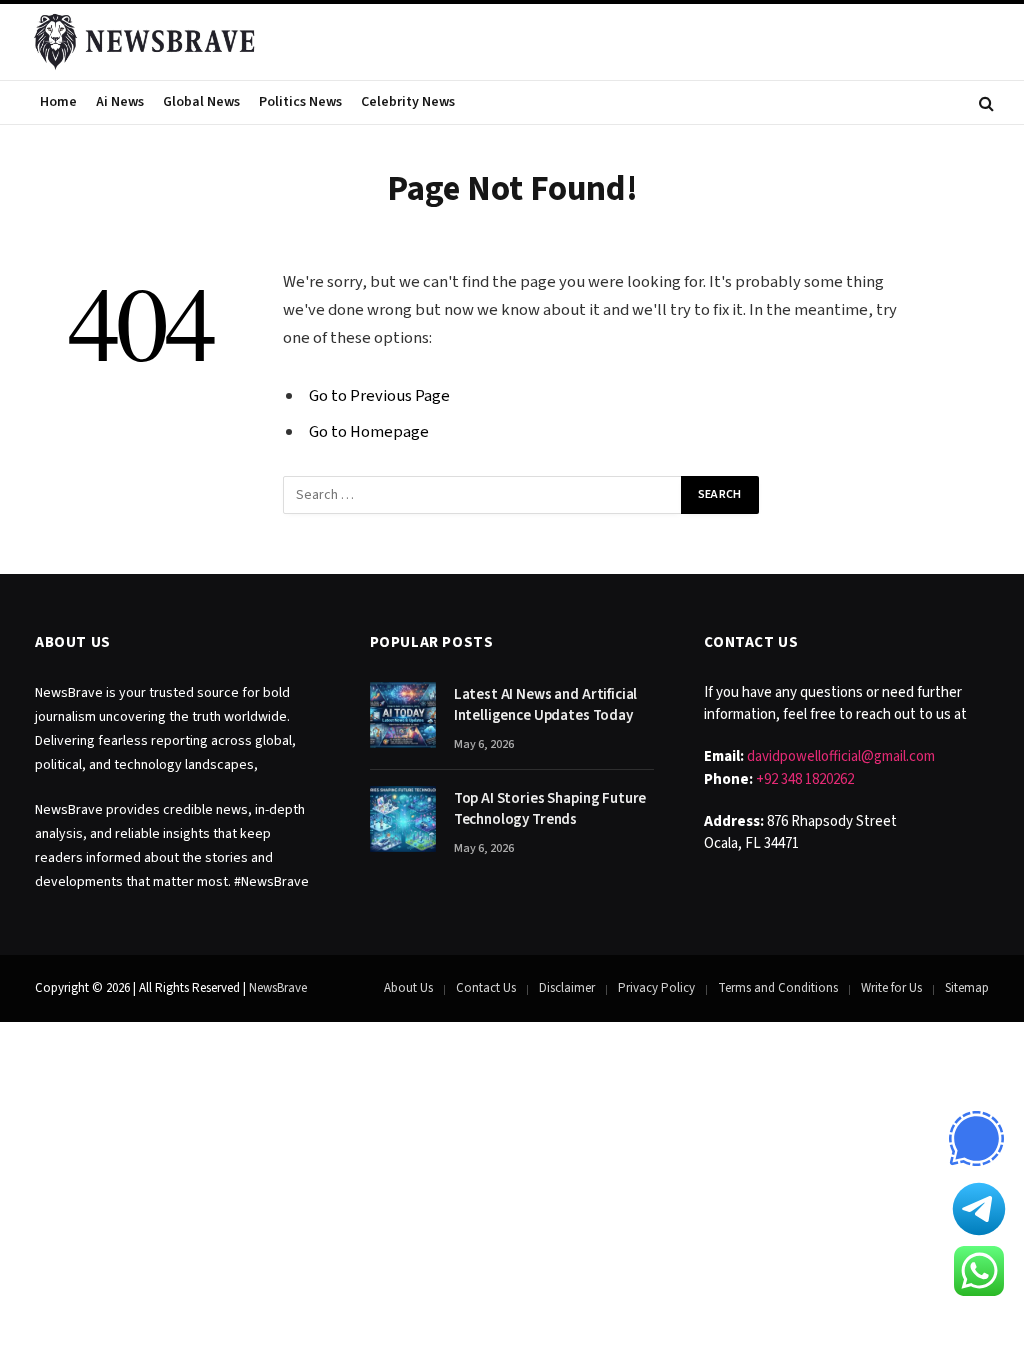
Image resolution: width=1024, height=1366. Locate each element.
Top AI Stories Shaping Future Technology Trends (550, 809)
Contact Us (486, 988)
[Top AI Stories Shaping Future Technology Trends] (403, 819)
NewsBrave (278, 988)
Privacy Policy (656, 988)
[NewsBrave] (146, 42)
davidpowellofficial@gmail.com (841, 756)
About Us (408, 988)
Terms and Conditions (778, 988)
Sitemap (967, 988)
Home (58, 102)
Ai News (120, 102)
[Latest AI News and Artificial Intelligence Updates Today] (403, 715)
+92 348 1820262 (805, 779)
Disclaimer (567, 988)
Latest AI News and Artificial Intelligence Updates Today (546, 705)
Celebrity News (408, 102)
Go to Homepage (369, 432)
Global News (201, 102)
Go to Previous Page (379, 396)
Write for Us (891, 988)
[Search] (984, 102)
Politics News (300, 102)
